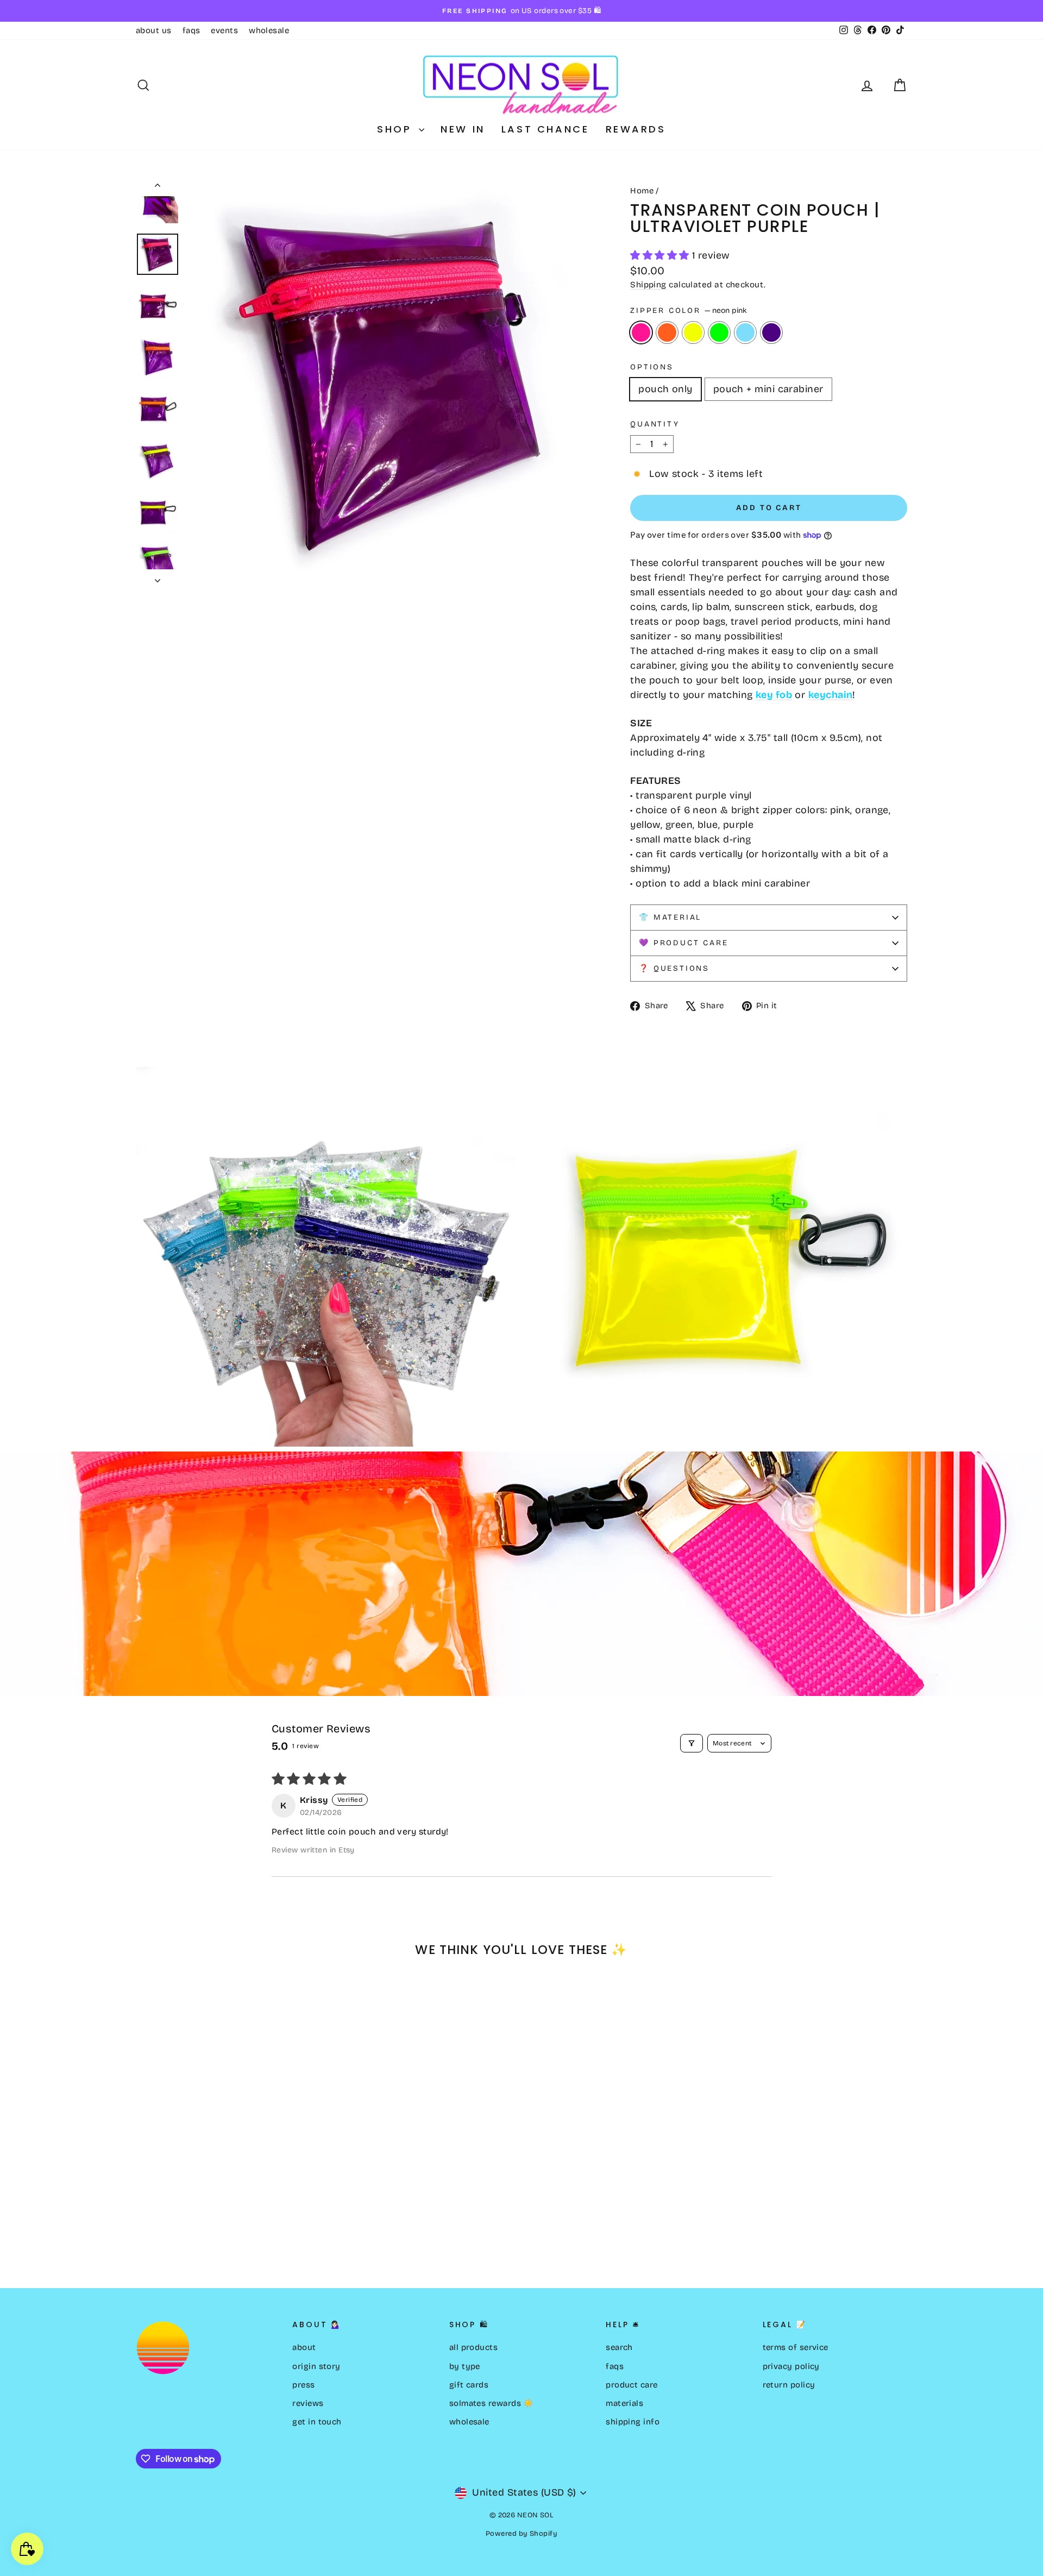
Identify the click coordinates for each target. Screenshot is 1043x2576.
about (304, 2347)
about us (154, 30)
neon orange (667, 332)
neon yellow (693, 332)
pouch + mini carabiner (768, 389)
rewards (636, 129)
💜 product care (683, 943)
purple (771, 332)
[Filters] (692, 1743)
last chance (545, 129)
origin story (316, 2366)
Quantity (655, 424)
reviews (308, 2403)
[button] (661, 255)
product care (632, 2385)
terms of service (796, 2347)
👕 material (670, 917)
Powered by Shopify (521, 2534)
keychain (831, 695)
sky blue (745, 332)
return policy (789, 2385)
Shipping (648, 285)
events (224, 30)
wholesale (269, 30)
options (652, 367)
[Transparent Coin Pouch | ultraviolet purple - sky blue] (202, 2224)
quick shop (228, 2155)
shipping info (633, 2422)
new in (463, 129)
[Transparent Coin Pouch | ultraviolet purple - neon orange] (158, 2224)
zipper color (688, 310)
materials (624, 2403)
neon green (719, 332)
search (619, 2347)
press (303, 2385)
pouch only (665, 389)
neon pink (641, 332)
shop (397, 129)
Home (642, 191)
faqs (191, 30)
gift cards (469, 2385)
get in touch (317, 2422)
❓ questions (674, 968)
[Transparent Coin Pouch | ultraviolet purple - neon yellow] (172, 2224)
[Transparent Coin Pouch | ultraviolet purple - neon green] (187, 2224)
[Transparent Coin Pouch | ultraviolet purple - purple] (216, 2224)
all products (473, 2347)
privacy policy (791, 2366)
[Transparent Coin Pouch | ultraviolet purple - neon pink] (143, 2224)
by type (465, 2366)
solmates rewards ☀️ (492, 2403)
